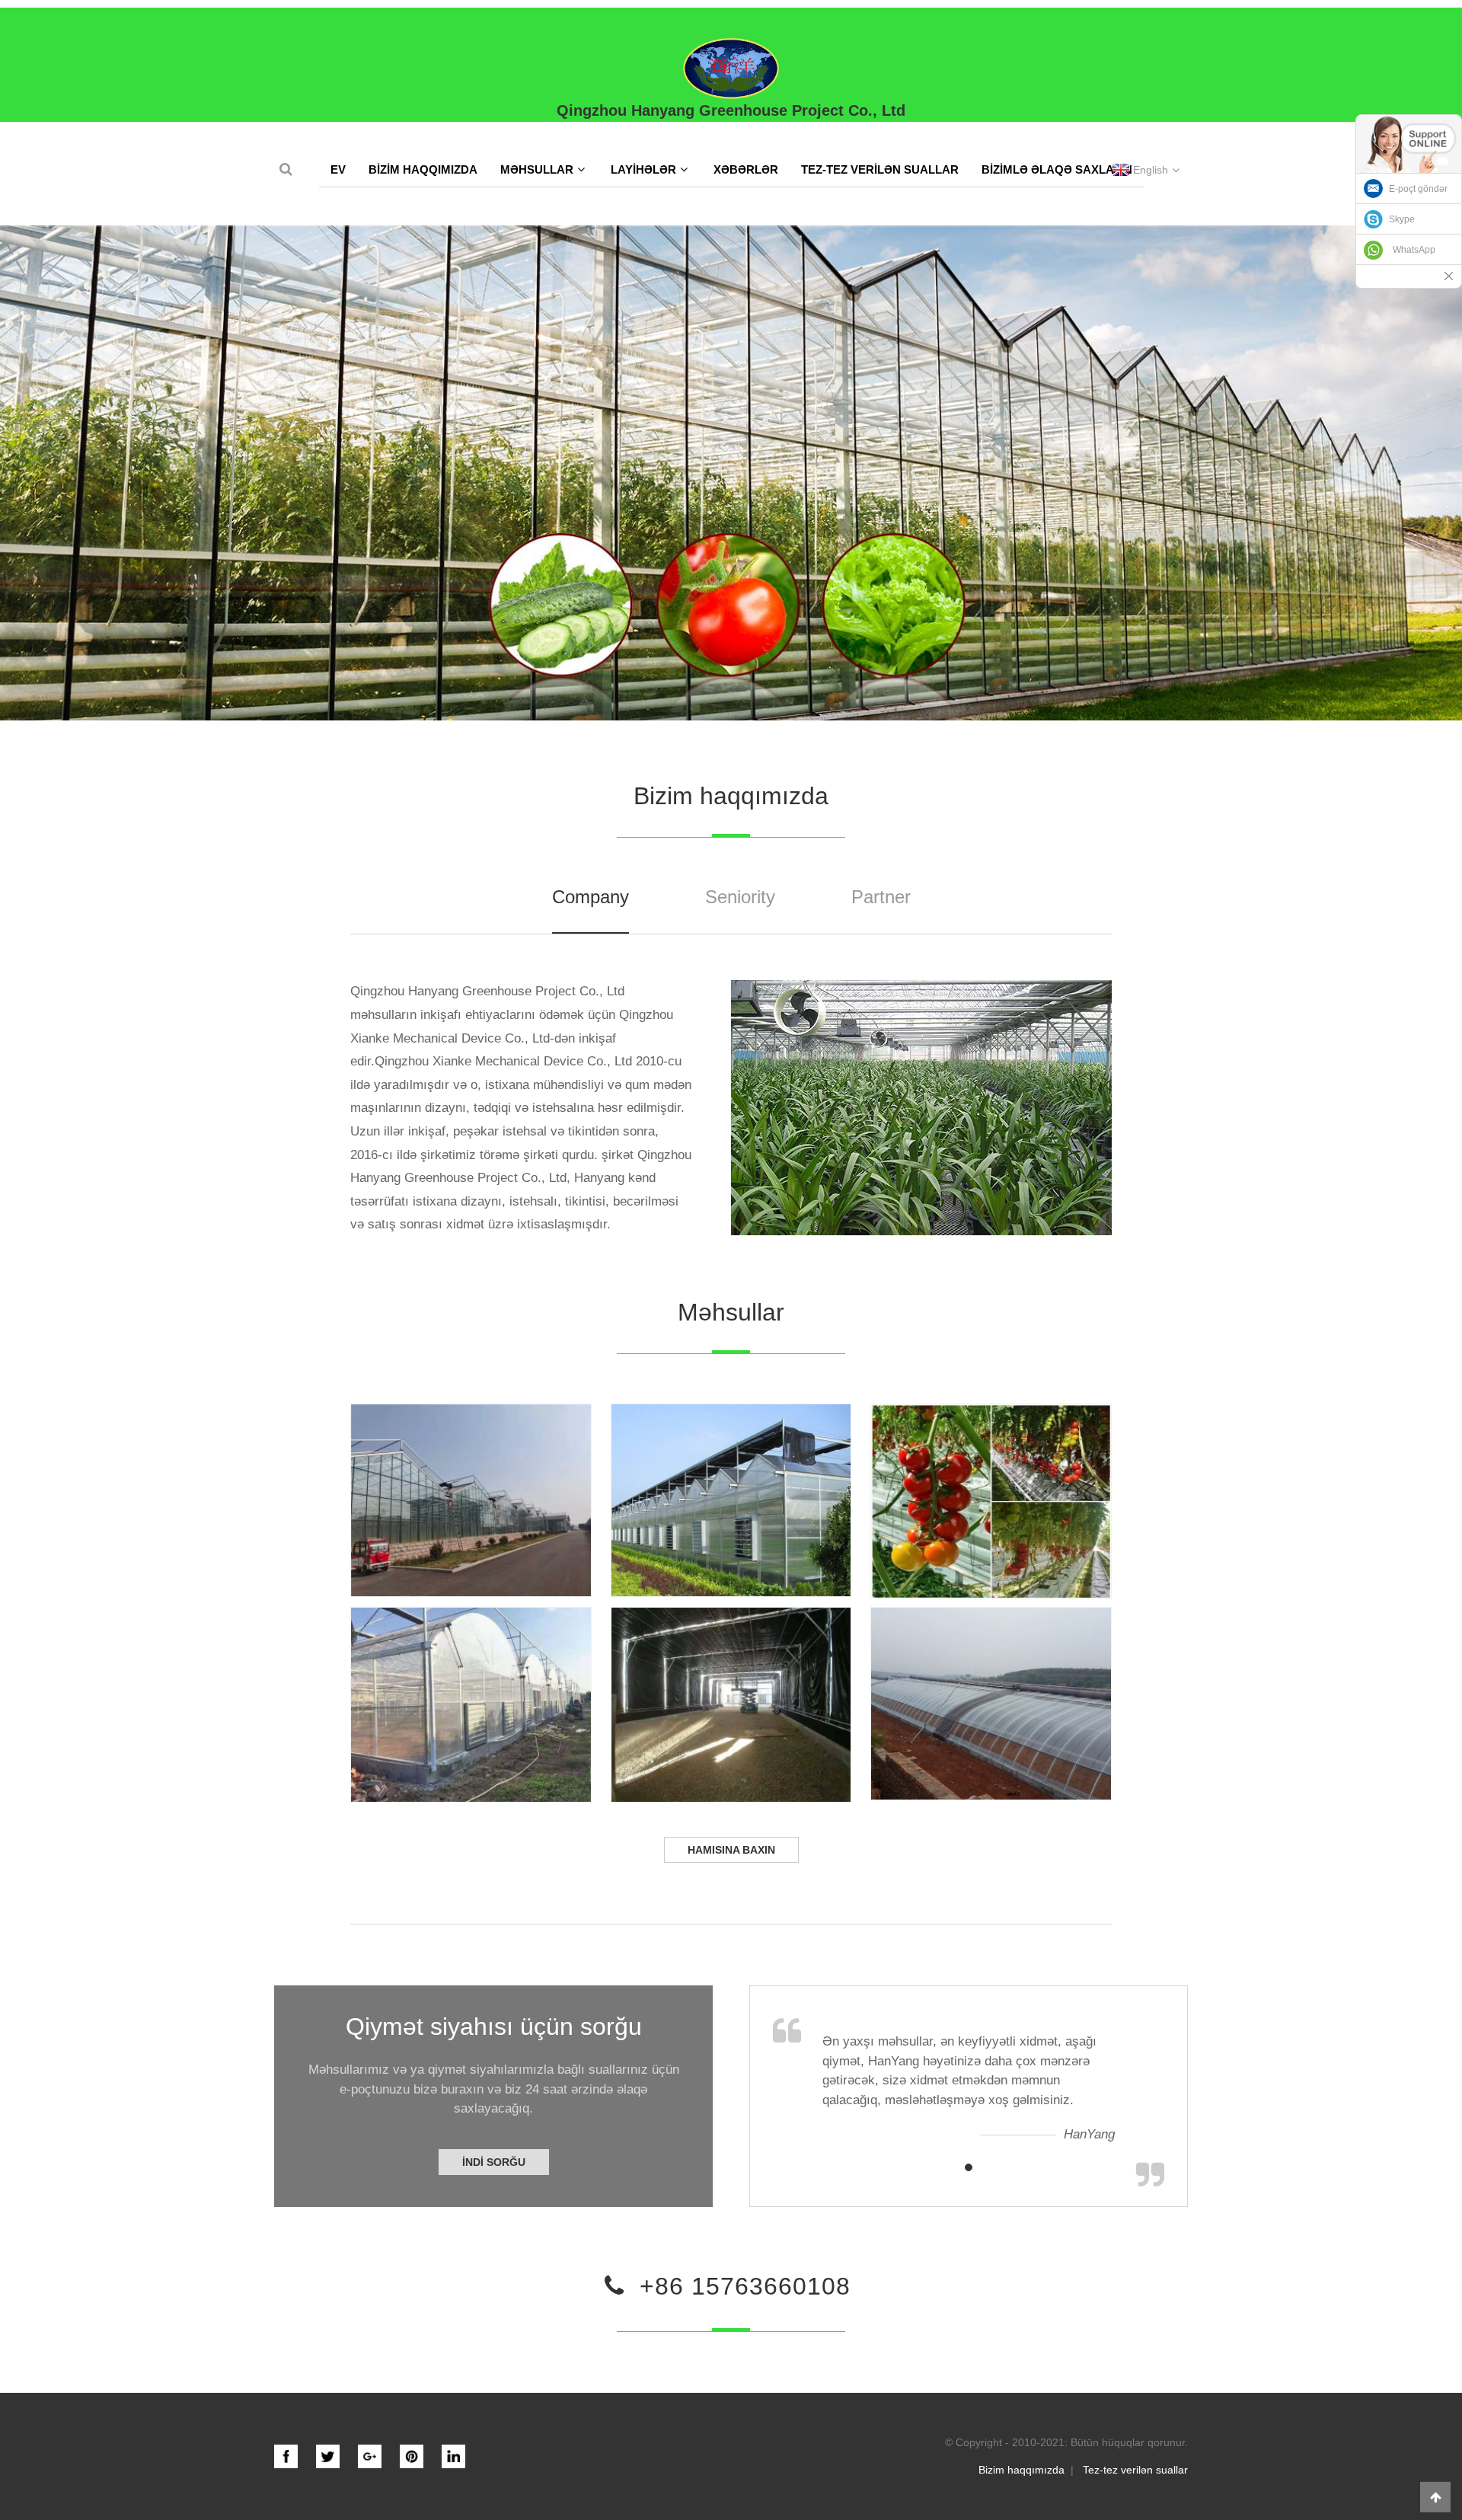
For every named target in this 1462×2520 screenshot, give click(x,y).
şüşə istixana (471, 1491)
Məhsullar (537, 169)
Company (591, 897)
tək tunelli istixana (991, 1694)
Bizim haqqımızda (423, 169)
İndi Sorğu (494, 2162)
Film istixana (471, 1695)
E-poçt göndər (1418, 189)
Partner (881, 897)
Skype (1402, 219)
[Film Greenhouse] (471, 1705)
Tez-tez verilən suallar (880, 169)
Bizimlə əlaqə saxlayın (1057, 169)
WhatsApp (1414, 250)
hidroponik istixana (991, 1492)
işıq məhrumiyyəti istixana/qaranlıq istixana (731, 1695)
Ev (338, 169)
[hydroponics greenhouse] (991, 1501)
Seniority (740, 897)
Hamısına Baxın (731, 1850)
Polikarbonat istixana (731, 1491)
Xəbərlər (746, 169)
